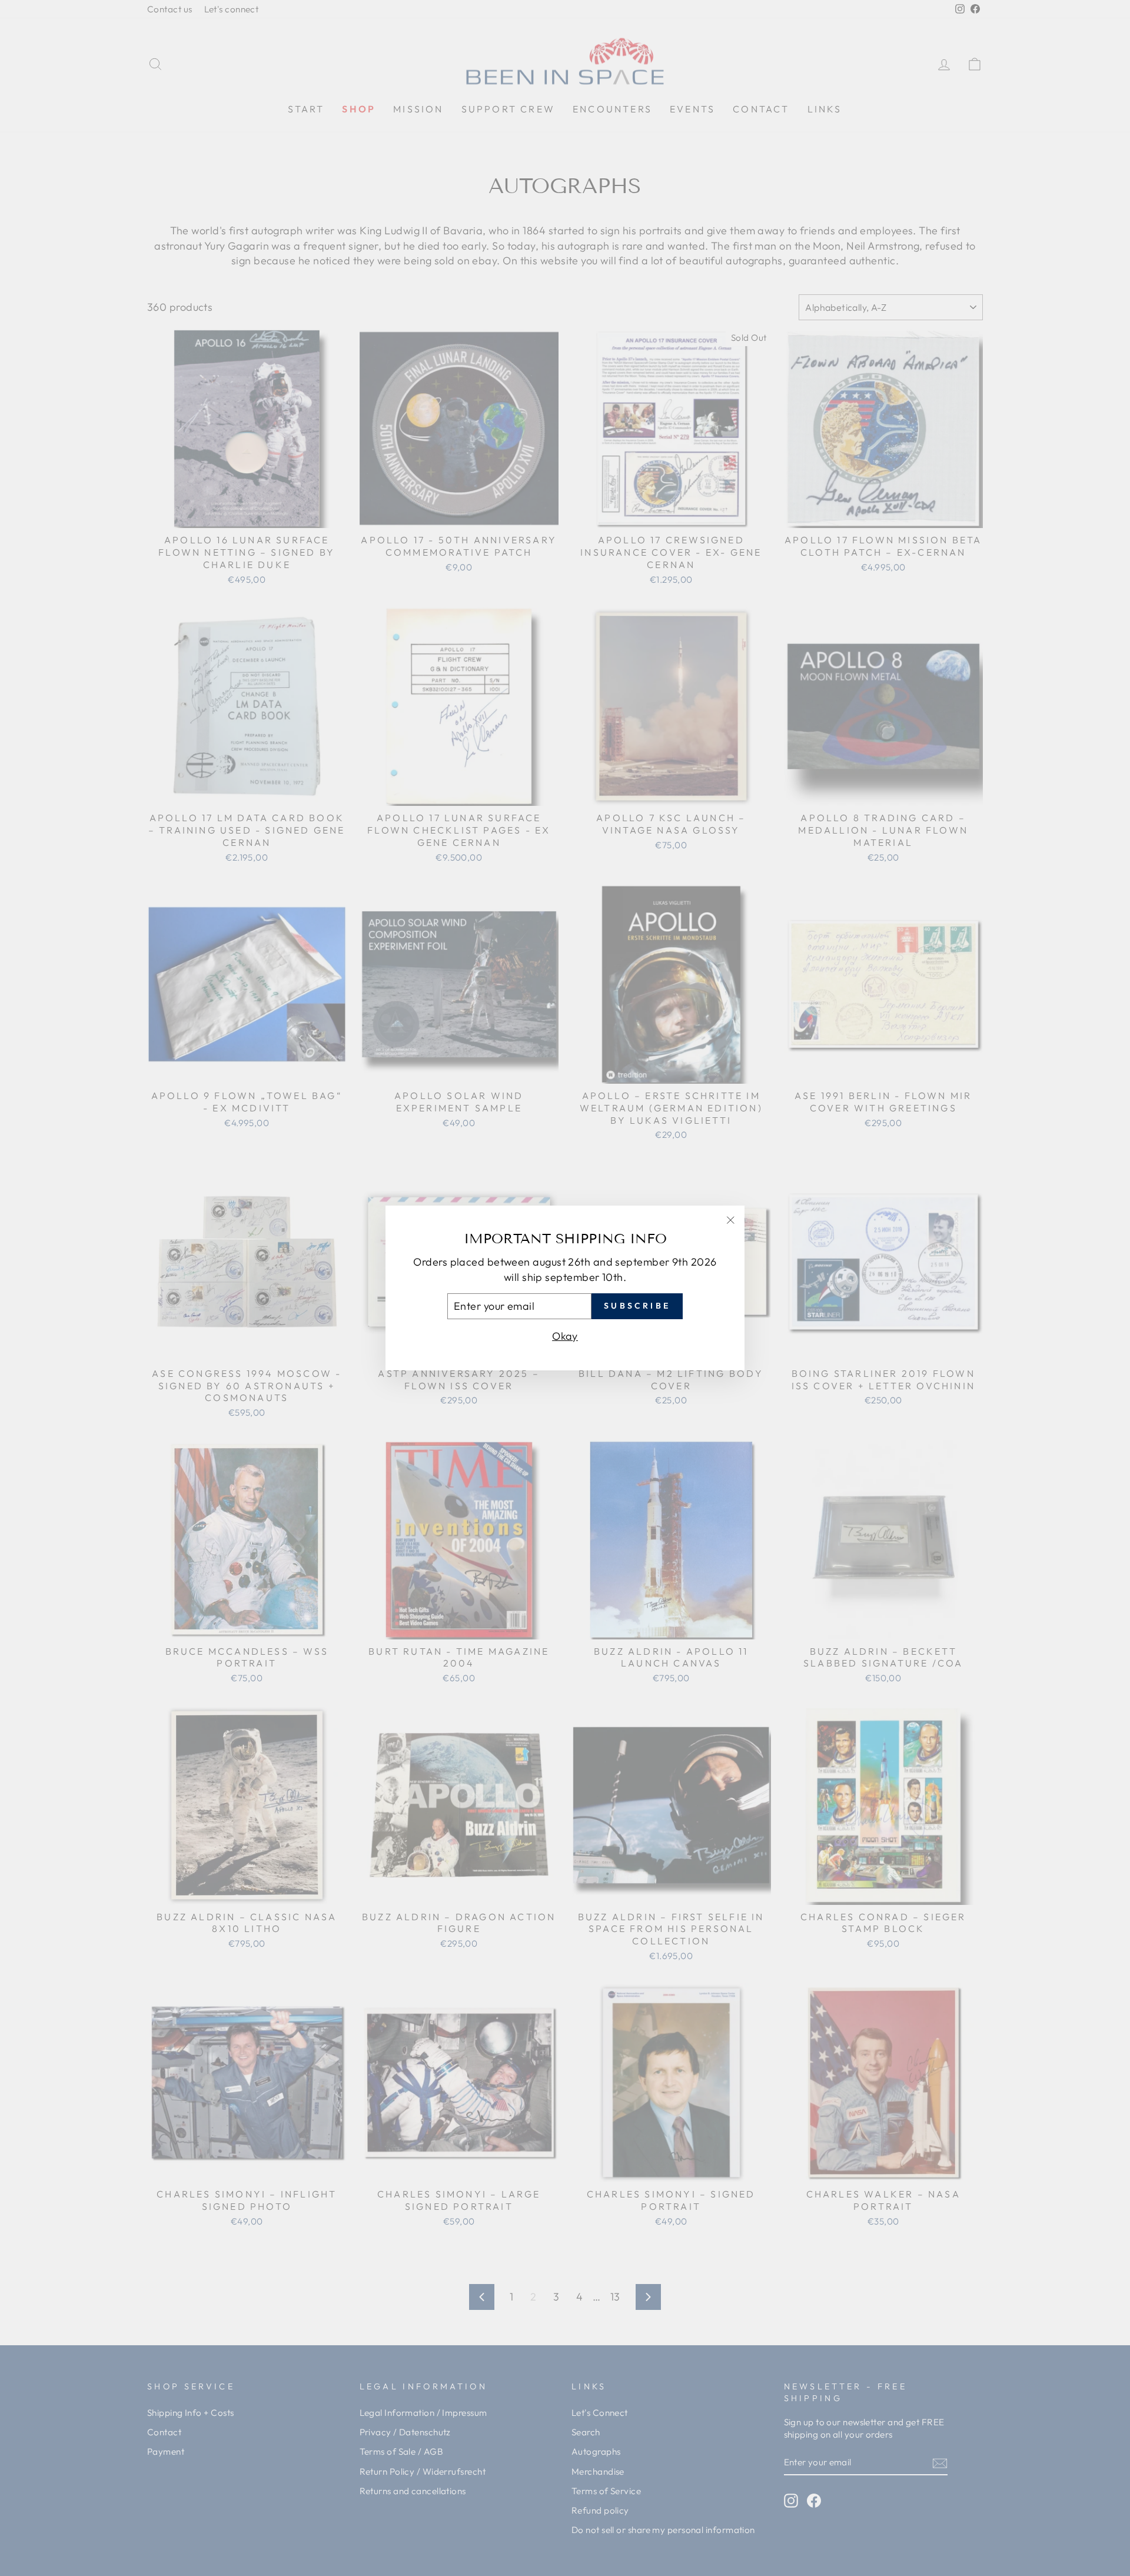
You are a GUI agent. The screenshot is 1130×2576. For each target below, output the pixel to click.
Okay (565, 1336)
